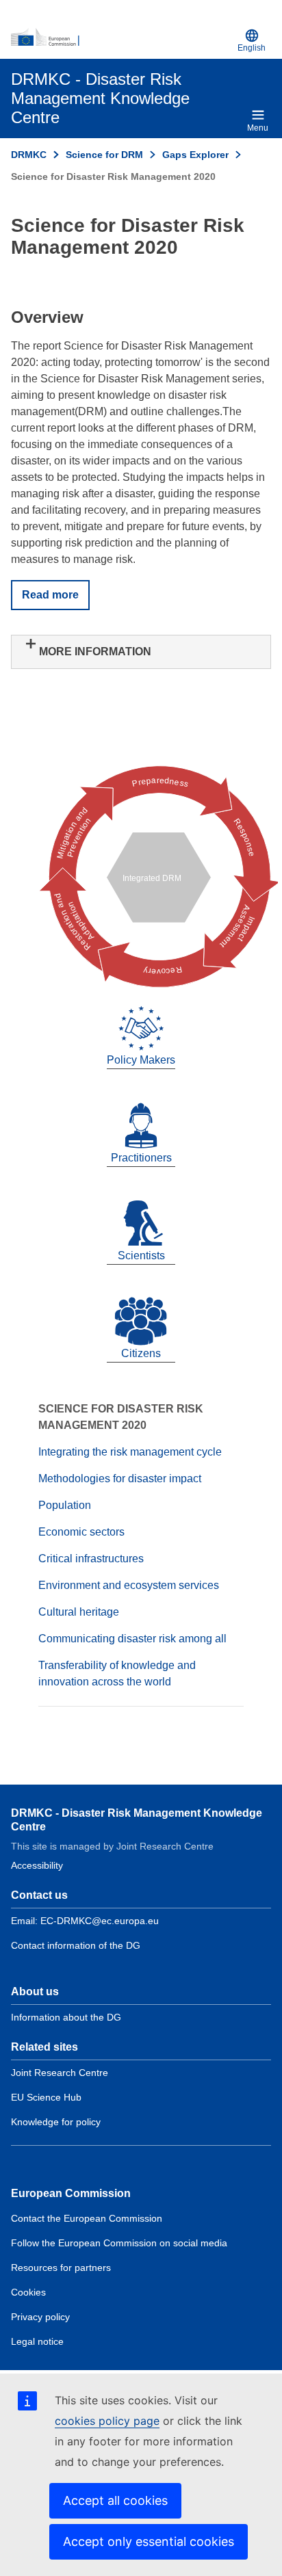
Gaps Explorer (195, 155)
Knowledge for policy (56, 2122)
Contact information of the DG (76, 1945)
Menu (258, 128)
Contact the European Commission (87, 2218)
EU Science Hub (46, 2097)
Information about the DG (66, 2017)
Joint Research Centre (60, 2073)
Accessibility (37, 1865)
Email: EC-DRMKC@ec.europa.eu (85, 1921)
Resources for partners (61, 2268)
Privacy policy (40, 2317)
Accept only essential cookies (149, 2541)
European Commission (71, 2193)
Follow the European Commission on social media (119, 2243)
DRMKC (29, 155)
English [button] (252, 48)
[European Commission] (121, 38)
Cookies (28, 2292)
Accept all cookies (115, 2500)
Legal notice (37, 2341)
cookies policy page (107, 2421)
